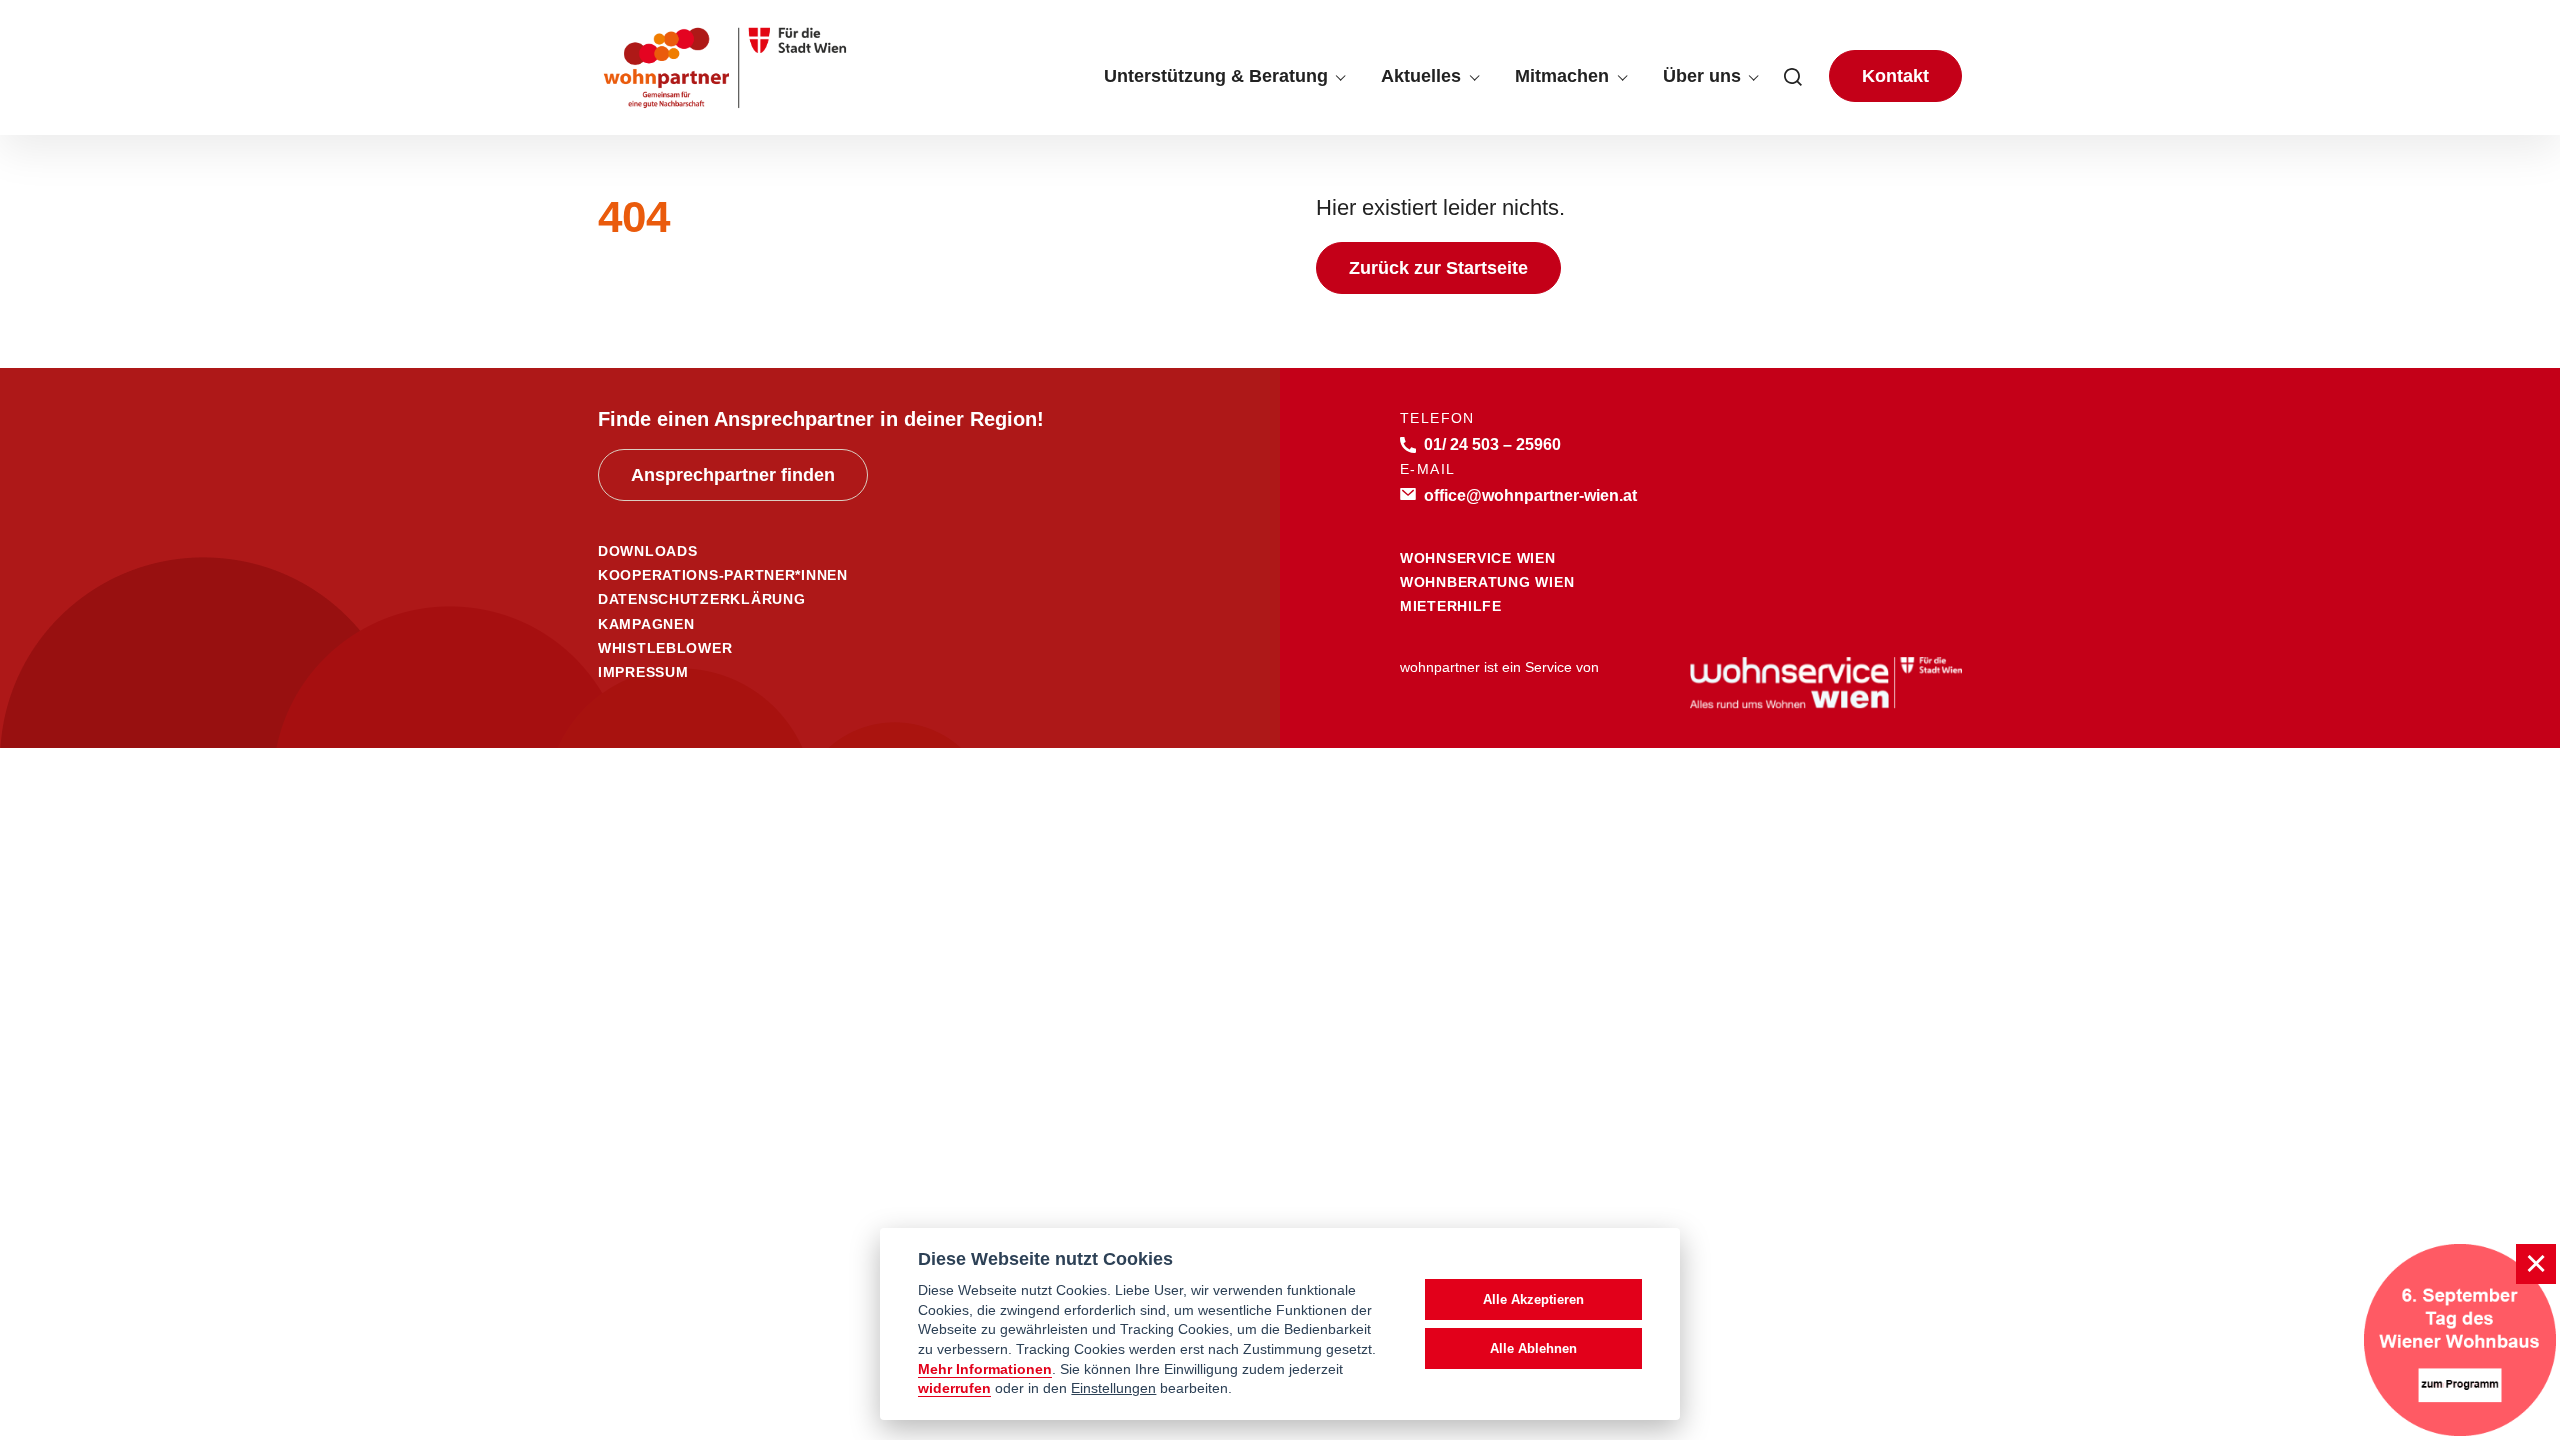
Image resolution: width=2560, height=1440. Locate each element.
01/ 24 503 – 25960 (1492, 444)
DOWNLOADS (647, 551)
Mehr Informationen (985, 1369)
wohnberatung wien (1487, 582)
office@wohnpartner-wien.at (1530, 495)
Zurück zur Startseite (1438, 268)
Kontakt (1895, 76)
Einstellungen (1113, 1388)
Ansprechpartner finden (733, 475)
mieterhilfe (1451, 606)
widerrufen (954, 1388)
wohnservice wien (1478, 558)
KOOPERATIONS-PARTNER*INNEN (723, 575)
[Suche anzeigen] (1793, 76)
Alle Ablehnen (1533, 1348)
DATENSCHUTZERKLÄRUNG (701, 599)
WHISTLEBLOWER (665, 648)
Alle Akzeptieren (1533, 1299)
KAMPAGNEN (646, 624)
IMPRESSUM (643, 672)
